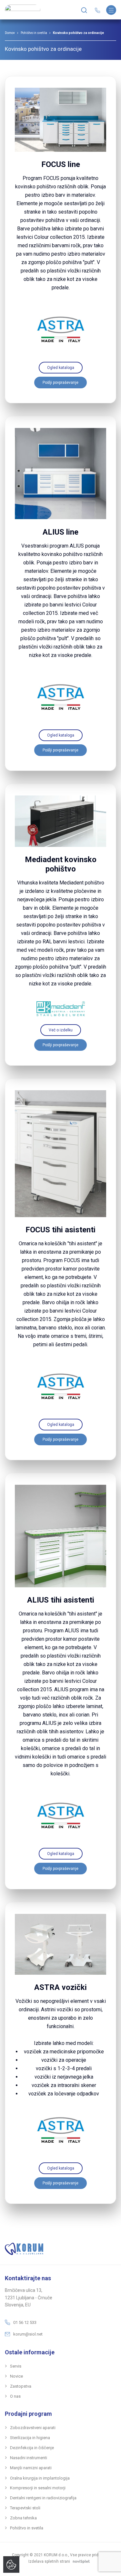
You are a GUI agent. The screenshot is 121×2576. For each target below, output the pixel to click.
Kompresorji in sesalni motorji (38, 2488)
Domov (10, 33)
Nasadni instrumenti (29, 2458)
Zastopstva (21, 2386)
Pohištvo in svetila (34, 33)
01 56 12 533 (25, 2322)
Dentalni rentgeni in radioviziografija (43, 2498)
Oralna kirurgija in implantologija (40, 2478)
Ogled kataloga (61, 368)
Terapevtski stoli (25, 2508)
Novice (16, 2376)
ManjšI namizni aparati (31, 2468)
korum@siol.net (28, 2334)
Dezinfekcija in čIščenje (32, 2448)
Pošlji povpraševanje (60, 383)
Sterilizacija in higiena (30, 2438)
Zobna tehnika (23, 2518)
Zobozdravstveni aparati (33, 2428)
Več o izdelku (61, 1030)
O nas (15, 2396)
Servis (16, 2366)
